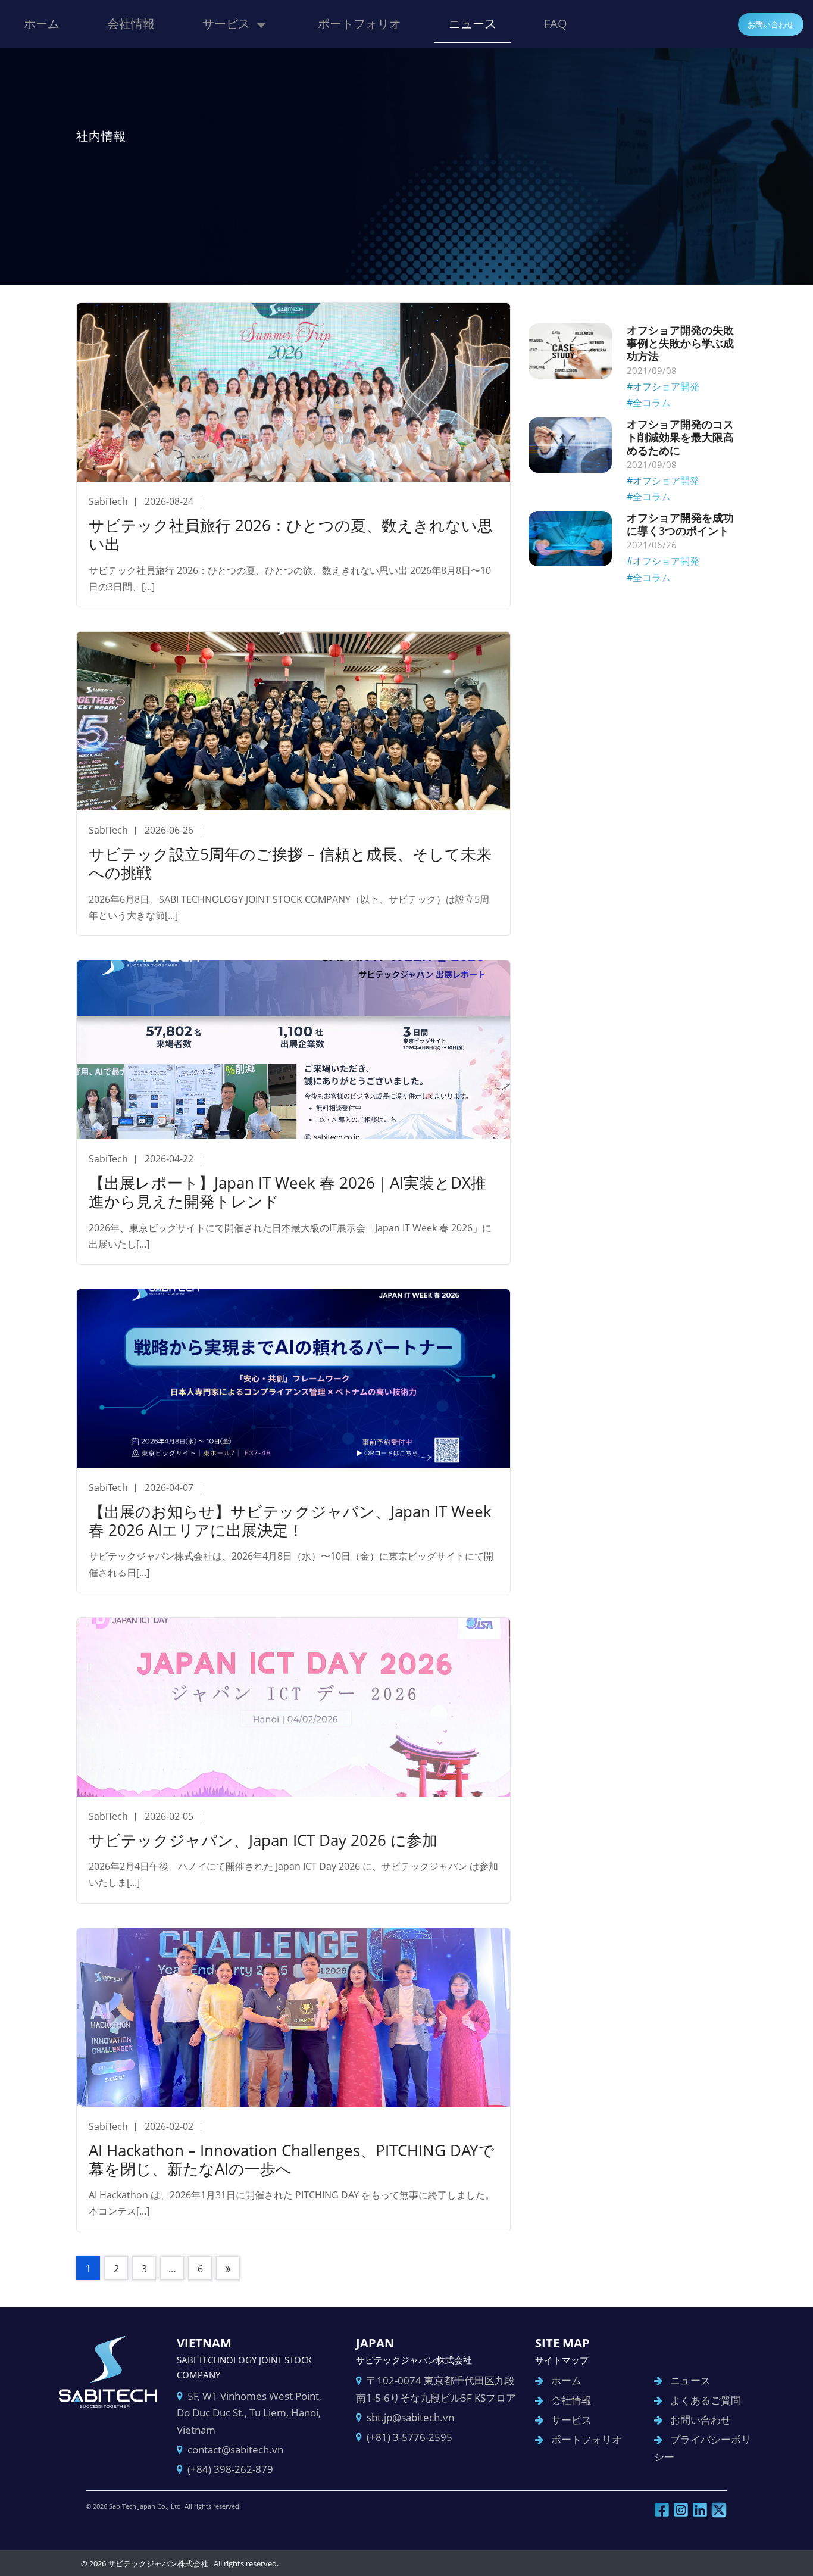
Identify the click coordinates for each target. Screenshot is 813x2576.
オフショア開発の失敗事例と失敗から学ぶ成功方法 (680, 343)
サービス (226, 24)
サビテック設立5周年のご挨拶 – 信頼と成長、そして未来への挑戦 (290, 863)
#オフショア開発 (663, 386)
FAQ (556, 24)
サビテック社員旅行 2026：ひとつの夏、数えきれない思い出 (291, 534)
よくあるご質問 (706, 2400)
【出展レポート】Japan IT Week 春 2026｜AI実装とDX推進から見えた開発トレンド (287, 1192)
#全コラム (649, 403)
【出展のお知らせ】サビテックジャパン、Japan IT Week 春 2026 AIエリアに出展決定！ (290, 1521)
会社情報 (131, 24)
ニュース (473, 24)
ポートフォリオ (359, 24)
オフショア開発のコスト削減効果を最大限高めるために (680, 437)
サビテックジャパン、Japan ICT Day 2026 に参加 (263, 1840)
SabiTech (108, 501)
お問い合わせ (771, 24)
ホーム (42, 24)
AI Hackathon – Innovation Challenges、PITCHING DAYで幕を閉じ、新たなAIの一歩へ (292, 2159)
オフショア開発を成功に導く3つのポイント (680, 524)
